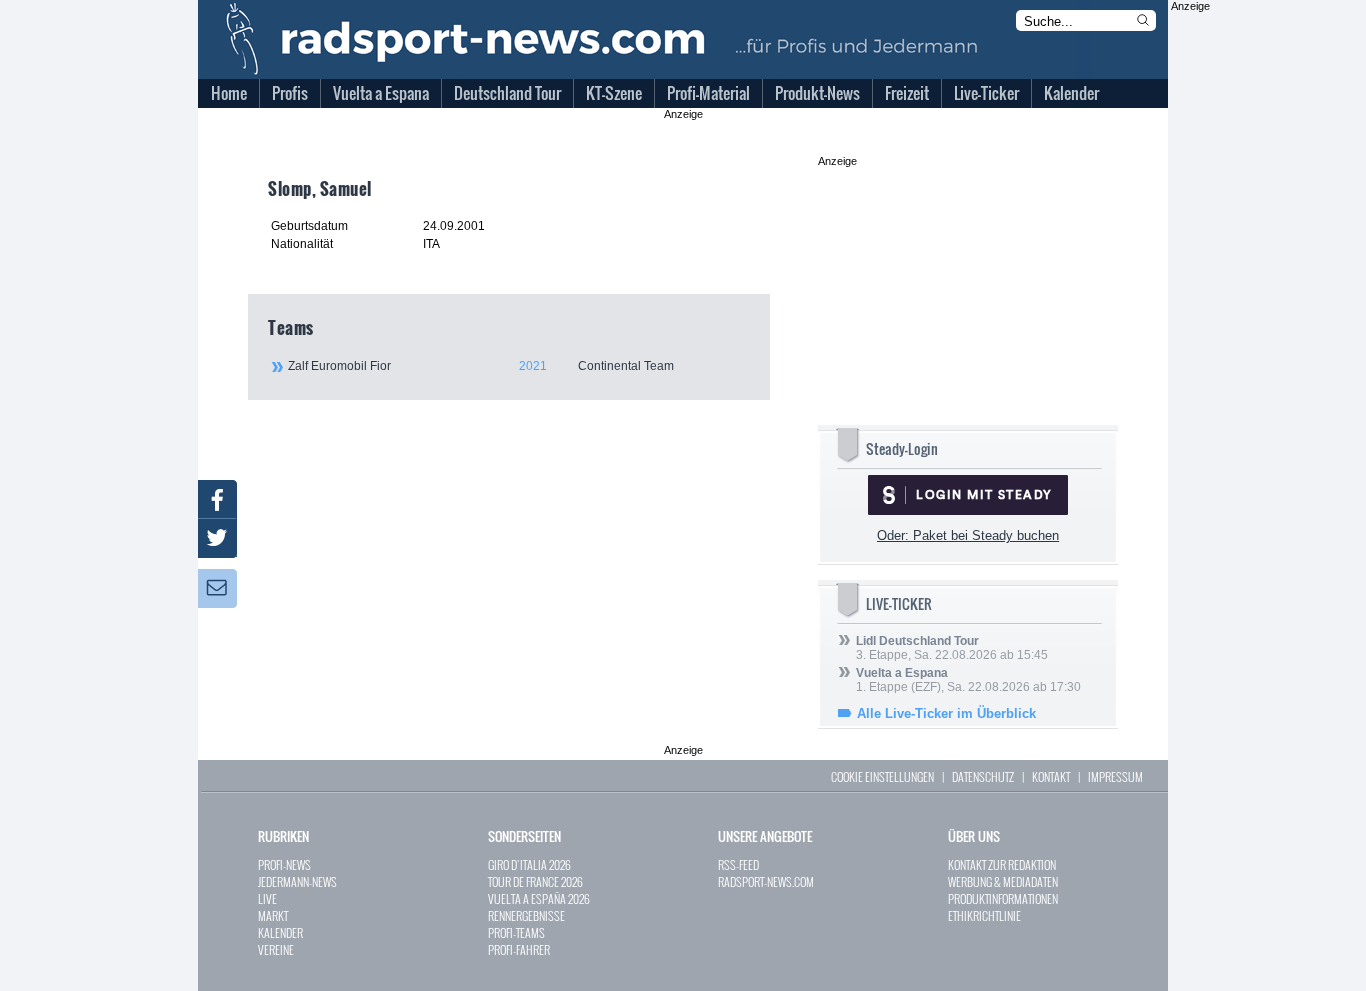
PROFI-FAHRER (519, 949)
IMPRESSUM (1115, 776)
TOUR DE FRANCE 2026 (535, 881)
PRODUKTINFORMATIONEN (1003, 898)
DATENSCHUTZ (983, 776)
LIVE (267, 898)
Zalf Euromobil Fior (481, 366)
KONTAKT (1051, 776)
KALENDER (280, 932)
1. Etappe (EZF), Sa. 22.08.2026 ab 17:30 (968, 680)
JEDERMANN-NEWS (297, 881)
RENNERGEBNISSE (526, 915)
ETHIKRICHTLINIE (984, 915)
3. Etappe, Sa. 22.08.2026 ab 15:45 (952, 648)
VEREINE (276, 949)
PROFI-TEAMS (516, 932)
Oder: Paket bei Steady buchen (968, 535)
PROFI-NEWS (284, 864)
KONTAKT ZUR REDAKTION (1002, 864)
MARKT (273, 915)
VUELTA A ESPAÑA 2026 (539, 898)
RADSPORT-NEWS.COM (766, 881)
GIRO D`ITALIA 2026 (529, 864)
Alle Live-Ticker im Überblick (946, 713)
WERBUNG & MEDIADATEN (1003, 881)
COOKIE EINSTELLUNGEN (882, 776)
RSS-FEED (738, 864)
